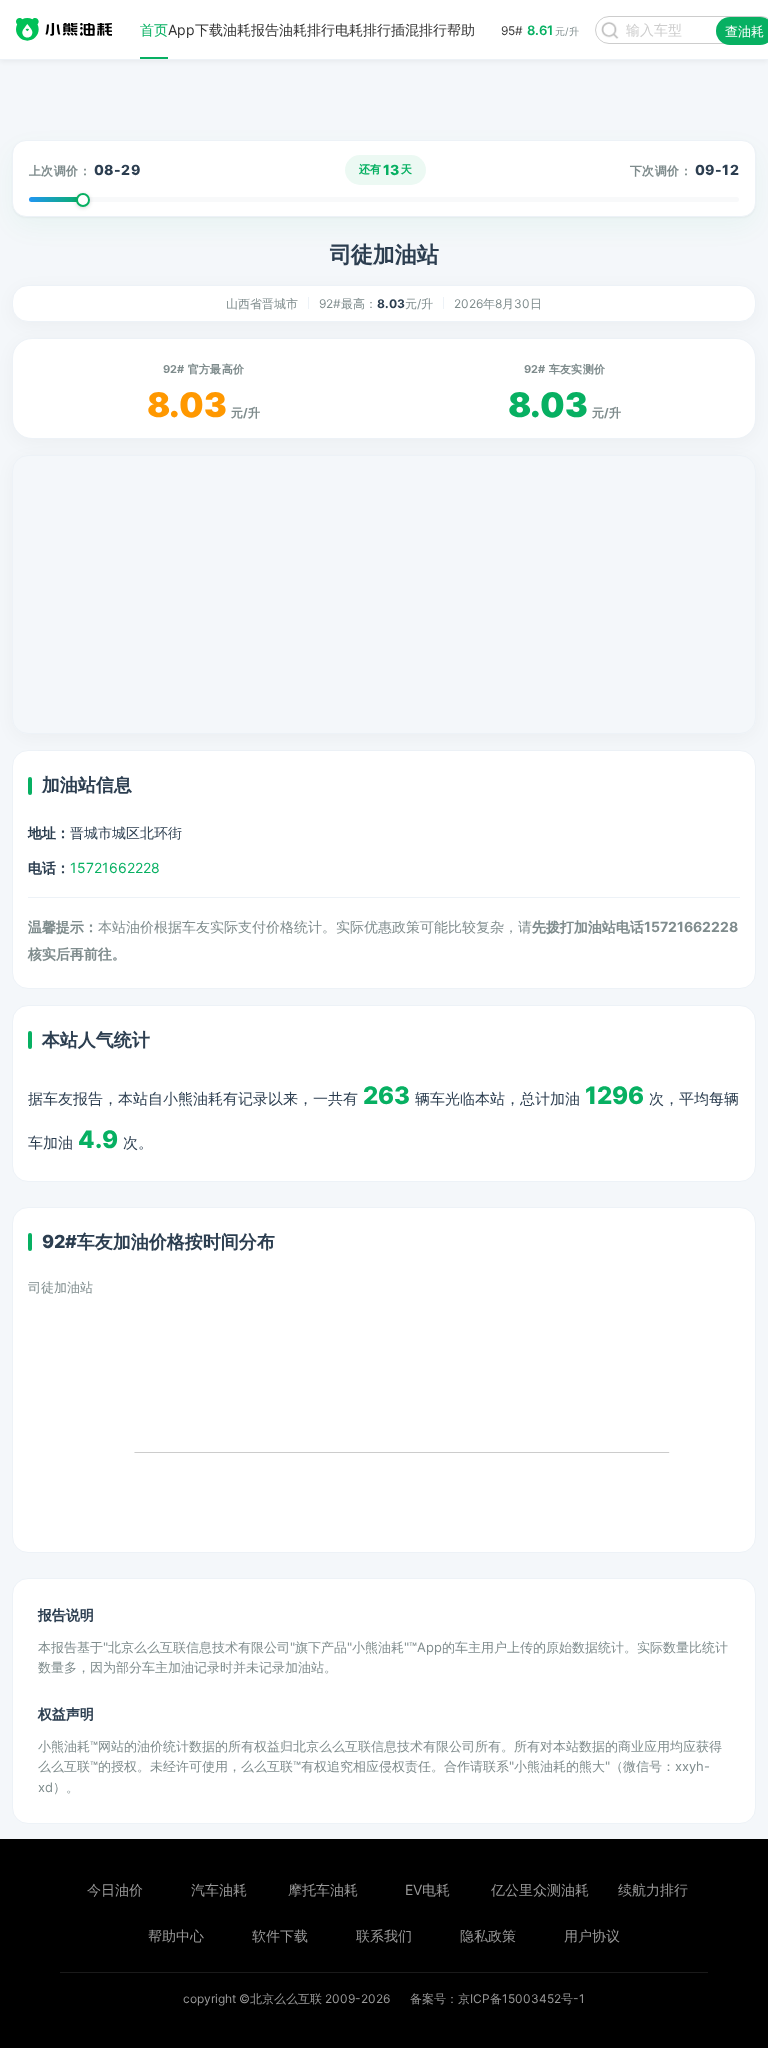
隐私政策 (488, 1935)
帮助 (461, 30)
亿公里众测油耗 (540, 1889)
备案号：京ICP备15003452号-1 (497, 1998)
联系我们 (384, 1935)
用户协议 (592, 1935)
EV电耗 (427, 1889)
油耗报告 (251, 30)
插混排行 (419, 30)
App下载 (195, 30)
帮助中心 (176, 1935)
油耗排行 (307, 30)
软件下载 (280, 1935)
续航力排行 (653, 1889)
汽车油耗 (219, 1889)
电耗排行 (363, 30)
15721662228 (115, 867)
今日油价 (115, 1889)
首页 (154, 30)
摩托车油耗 (323, 1889)
